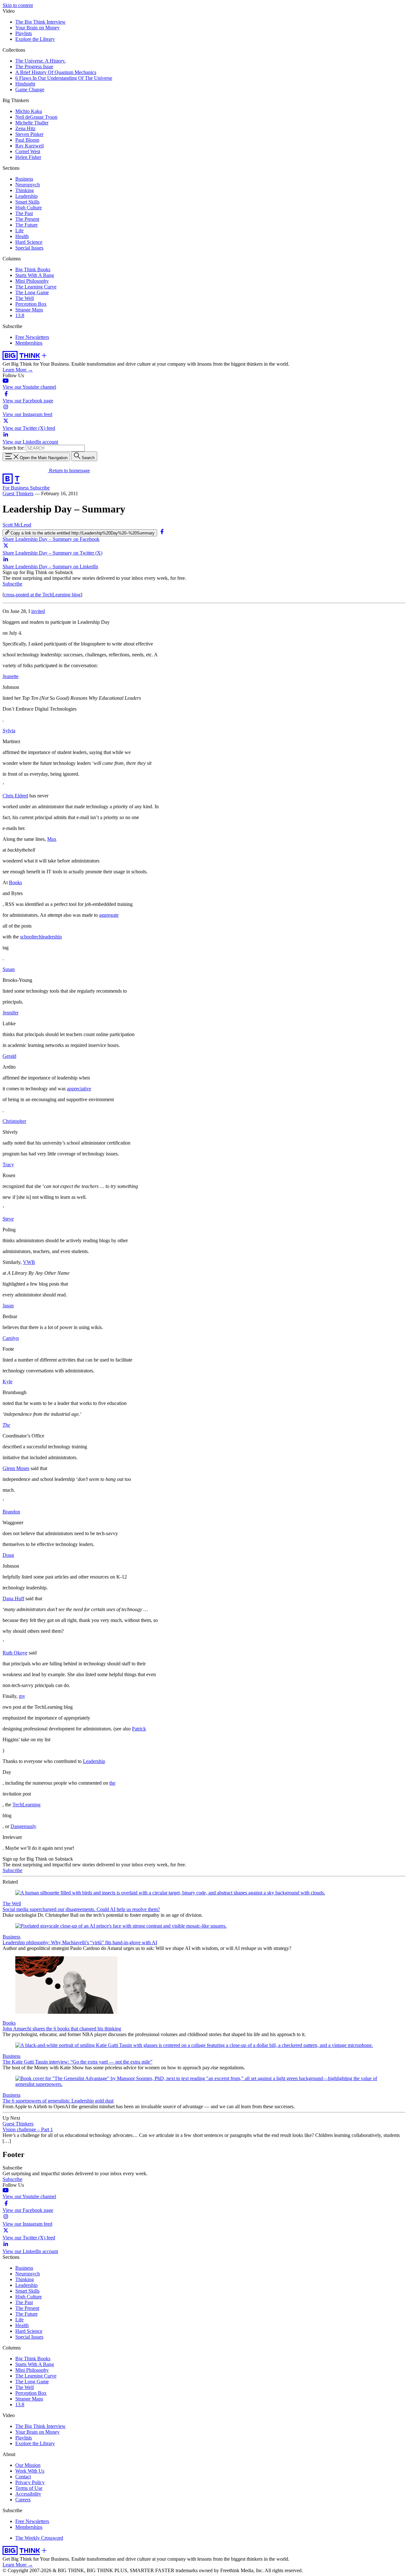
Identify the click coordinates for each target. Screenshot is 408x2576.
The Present (27, 219)
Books (15, 882)
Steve (8, 1219)
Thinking (25, 190)
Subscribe (40, 488)
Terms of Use (29, 2488)
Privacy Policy (30, 2482)
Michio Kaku (29, 111)
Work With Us (30, 2471)
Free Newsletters (32, 337)
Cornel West (28, 151)
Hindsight (25, 84)
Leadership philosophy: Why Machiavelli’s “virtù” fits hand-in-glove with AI (80, 1942)
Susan (9, 969)
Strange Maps (29, 310)
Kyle (7, 1381)
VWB (29, 1262)
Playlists (24, 33)
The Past (24, 213)
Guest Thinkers (18, 493)
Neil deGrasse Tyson (36, 117)
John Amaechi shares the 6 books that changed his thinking (62, 2029)
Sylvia (9, 731)
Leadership (26, 196)
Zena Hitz (25, 128)
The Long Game (32, 292)
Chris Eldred (15, 796)
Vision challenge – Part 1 (28, 2129)
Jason (8, 1306)
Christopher (14, 1121)
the (112, 1783)
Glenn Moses (16, 1468)
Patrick (139, 1729)
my (22, 1696)
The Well (25, 298)
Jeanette (11, 676)
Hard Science (29, 242)
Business (24, 179)
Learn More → (18, 370)
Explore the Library (35, 39)
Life (19, 231)
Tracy (8, 1165)
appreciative (79, 1089)
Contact (23, 2477)
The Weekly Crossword (39, 2538)
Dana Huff (13, 1598)
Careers (23, 2500)
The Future (26, 225)
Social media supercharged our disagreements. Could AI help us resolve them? (81, 1909)
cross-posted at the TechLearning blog (42, 595)
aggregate (109, 915)
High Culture (29, 208)
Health (22, 236)
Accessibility (28, 2494)
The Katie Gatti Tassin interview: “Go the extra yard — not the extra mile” (77, 2062)
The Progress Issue (34, 67)
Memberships (29, 343)
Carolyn (11, 1338)
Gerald (9, 1056)
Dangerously (23, 1826)
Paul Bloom (27, 140)
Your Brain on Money (37, 28)
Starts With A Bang (35, 275)
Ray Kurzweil (29, 146)
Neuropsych (28, 185)
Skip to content (18, 5)
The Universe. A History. (40, 61)
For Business (16, 488)
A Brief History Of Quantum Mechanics (56, 72)
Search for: (14, 448)
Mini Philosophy (32, 281)
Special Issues (29, 248)
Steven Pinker (29, 134)
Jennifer (11, 1013)
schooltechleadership (41, 937)
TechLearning (26, 1805)
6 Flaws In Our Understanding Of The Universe (64, 78)
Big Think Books (33, 269)
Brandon (11, 1512)
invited (38, 611)
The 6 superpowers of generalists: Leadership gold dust (58, 2101)
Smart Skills (27, 202)
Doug (8, 1555)
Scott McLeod (17, 525)
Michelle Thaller (32, 123)
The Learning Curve (36, 287)
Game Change (30, 90)
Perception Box (31, 304)
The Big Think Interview (40, 22)
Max (52, 839)
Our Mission (28, 2465)
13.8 (20, 315)
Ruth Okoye (15, 1653)
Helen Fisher (28, 157)
